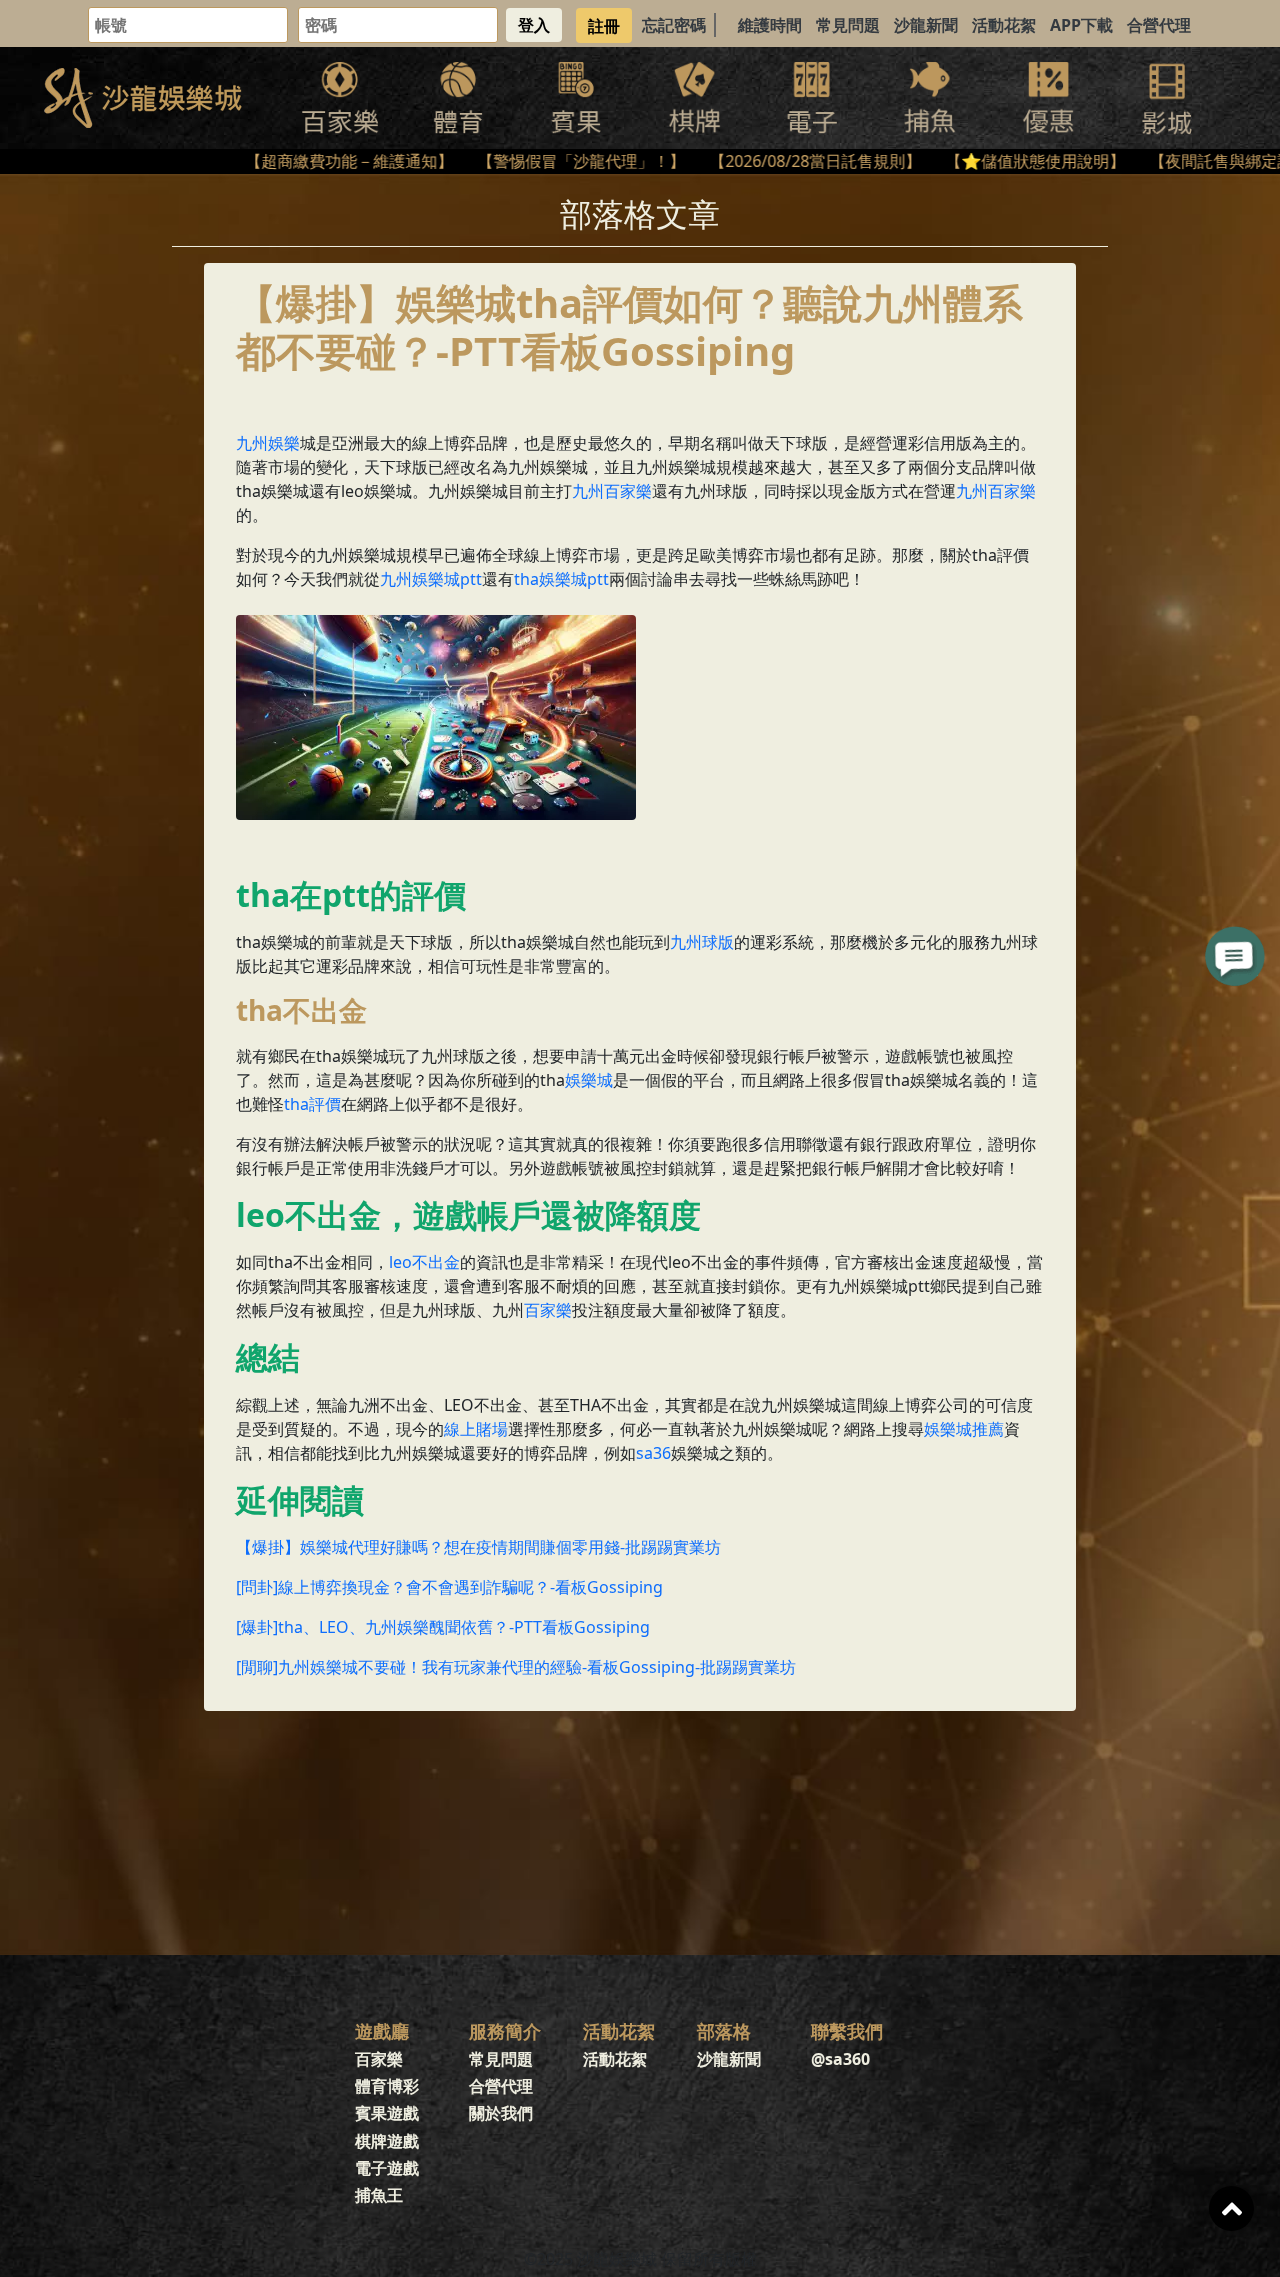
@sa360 (840, 2059)
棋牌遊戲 (387, 2141)
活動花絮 (1004, 25)
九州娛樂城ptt (431, 579)
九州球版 (702, 942)
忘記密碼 (674, 25)
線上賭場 (476, 1429)
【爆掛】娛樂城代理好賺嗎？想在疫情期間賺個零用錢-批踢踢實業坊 (478, 1547)
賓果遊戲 (387, 2113)
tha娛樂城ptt (561, 579)
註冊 (604, 25)
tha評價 (312, 1104)
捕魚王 (379, 2195)
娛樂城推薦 (964, 1429)
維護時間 (770, 25)
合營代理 (1159, 25)
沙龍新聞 (926, 25)
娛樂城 (589, 1080)
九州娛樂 (268, 443)
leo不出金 (424, 1262)
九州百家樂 (612, 491)
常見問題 (848, 25)
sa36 (653, 1453)
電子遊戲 (387, 2168)
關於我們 (501, 2113)
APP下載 (1081, 25)
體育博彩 (387, 2086)
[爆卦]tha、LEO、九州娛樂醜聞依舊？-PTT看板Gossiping (443, 1627)
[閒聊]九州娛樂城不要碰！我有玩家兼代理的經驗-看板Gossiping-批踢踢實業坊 (516, 1667)
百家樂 (548, 1310)
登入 (534, 25)
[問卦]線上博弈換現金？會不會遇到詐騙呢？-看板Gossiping (449, 1587)
